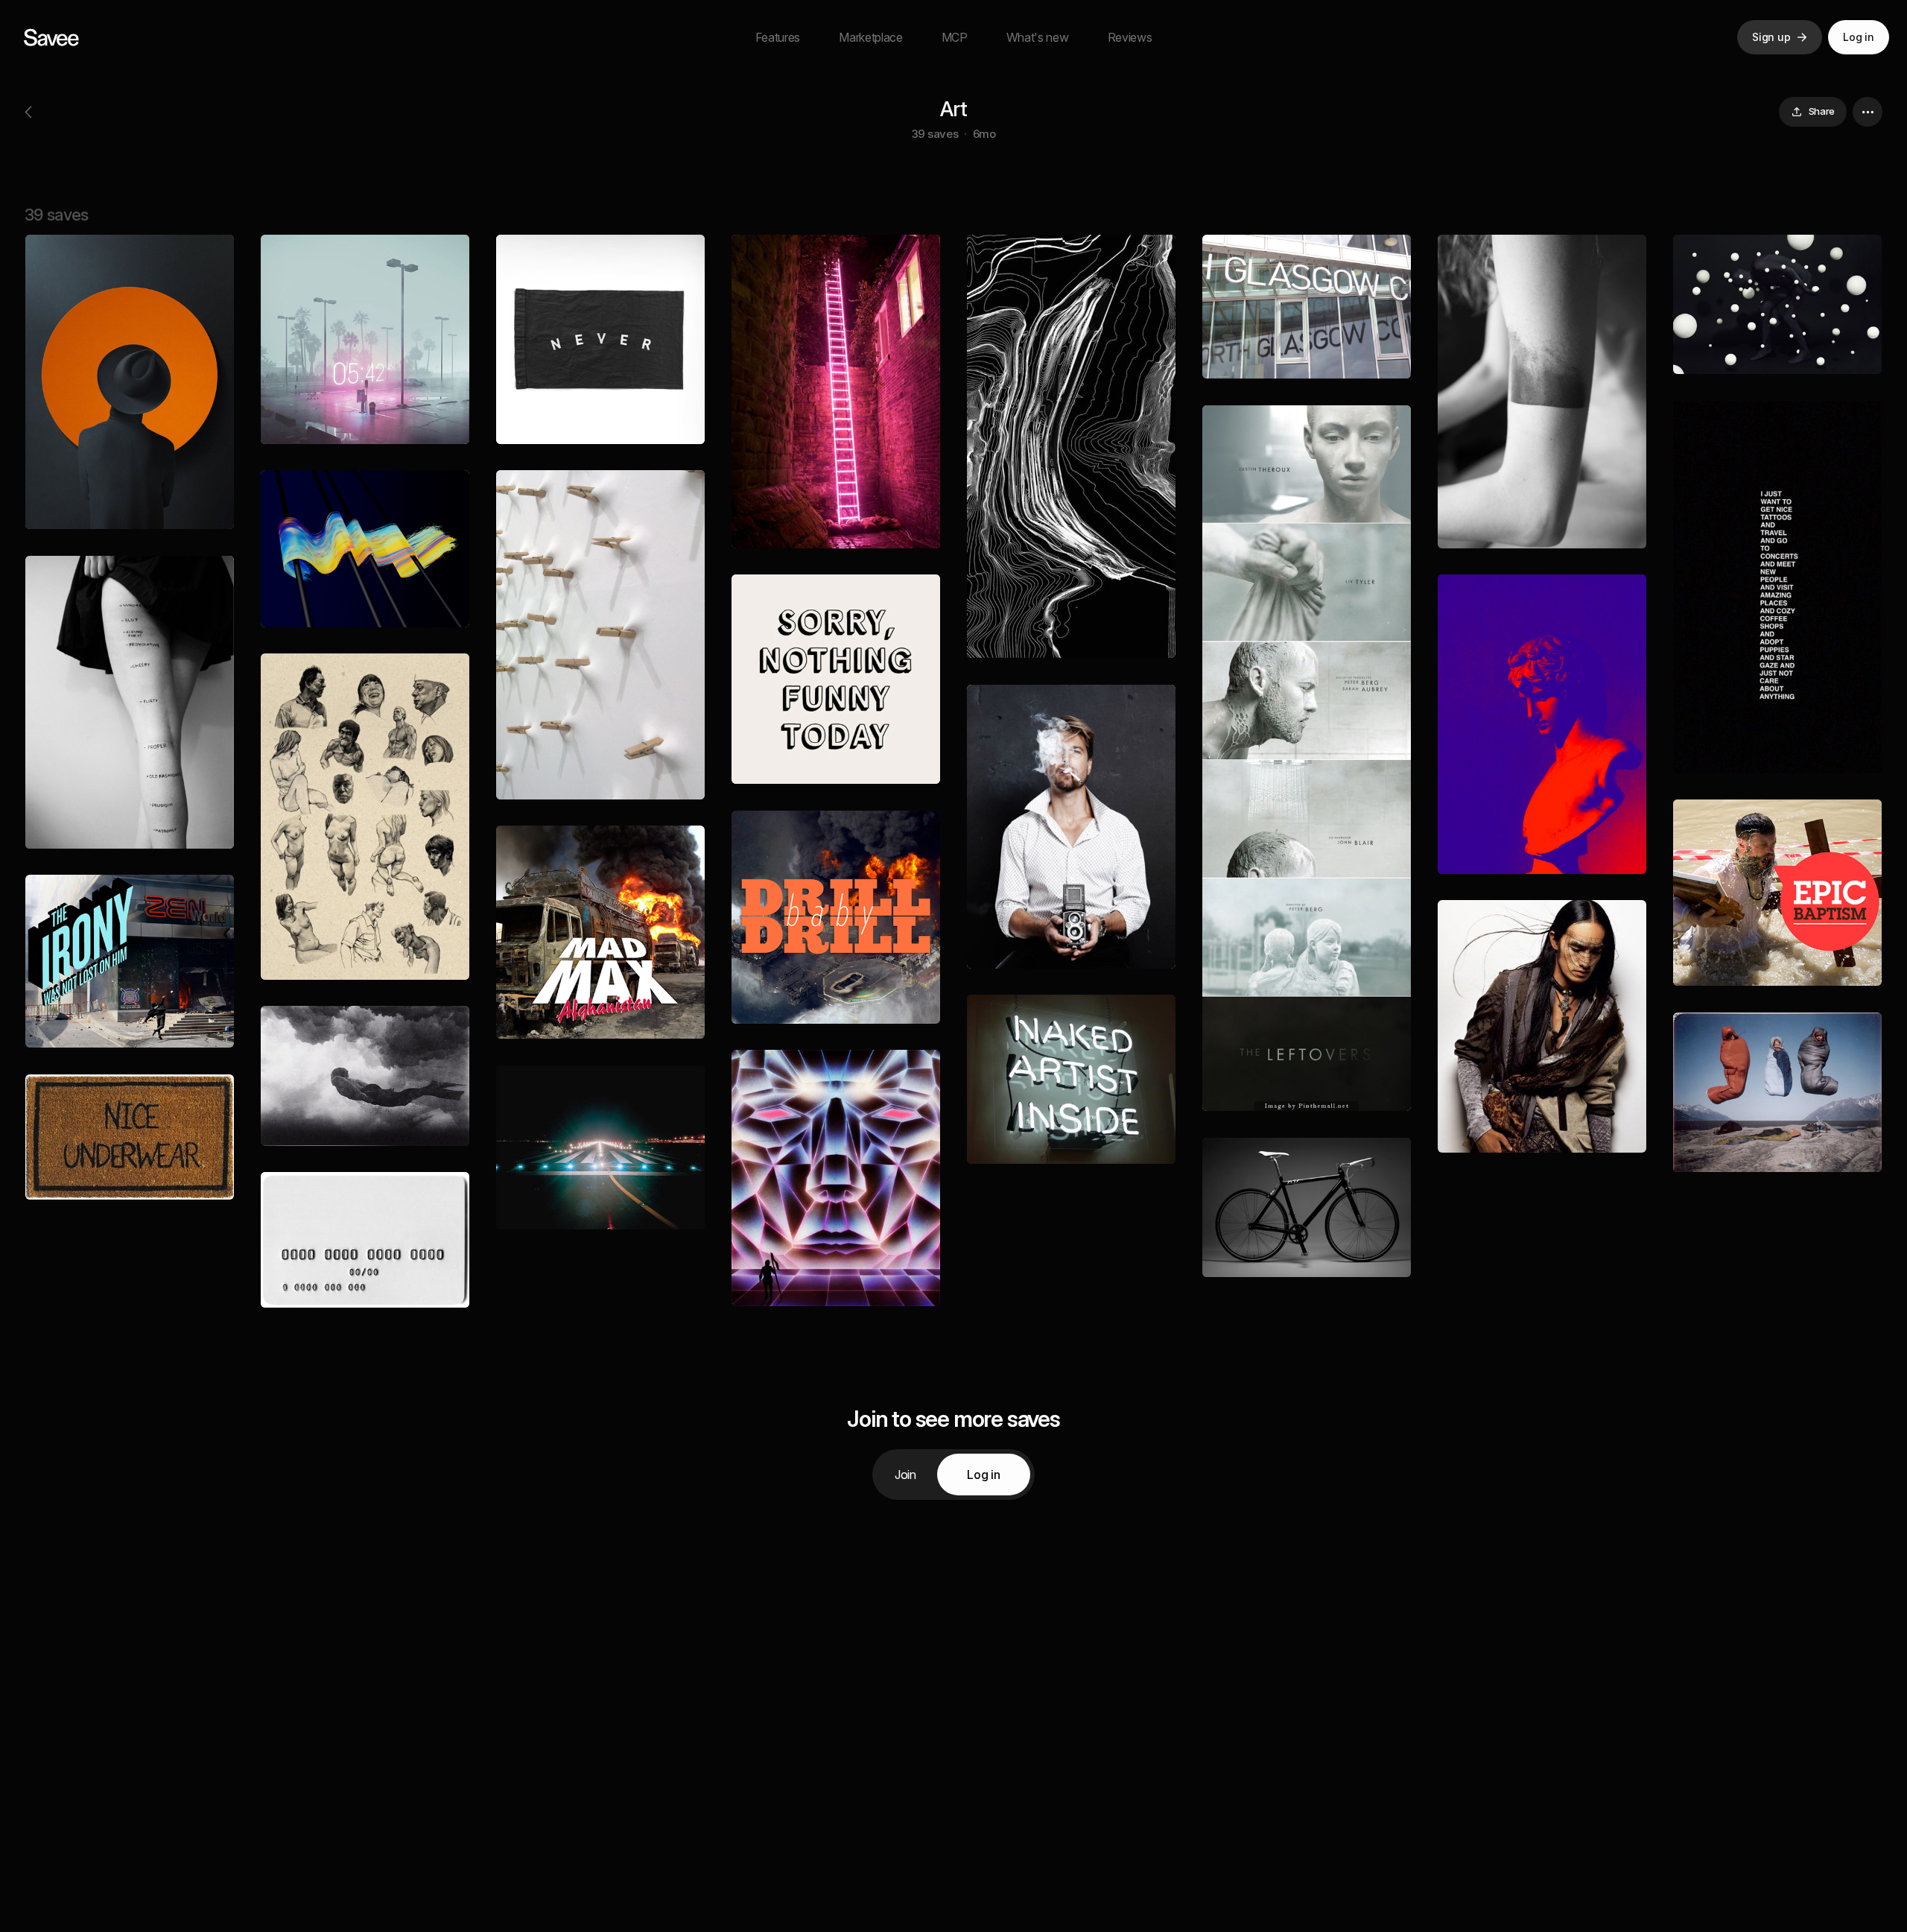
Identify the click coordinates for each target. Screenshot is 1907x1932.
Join (905, 1475)
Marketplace (870, 37)
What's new (1038, 37)
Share (1822, 111)
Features (778, 37)
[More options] (1868, 112)
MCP (955, 37)
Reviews (1130, 37)
